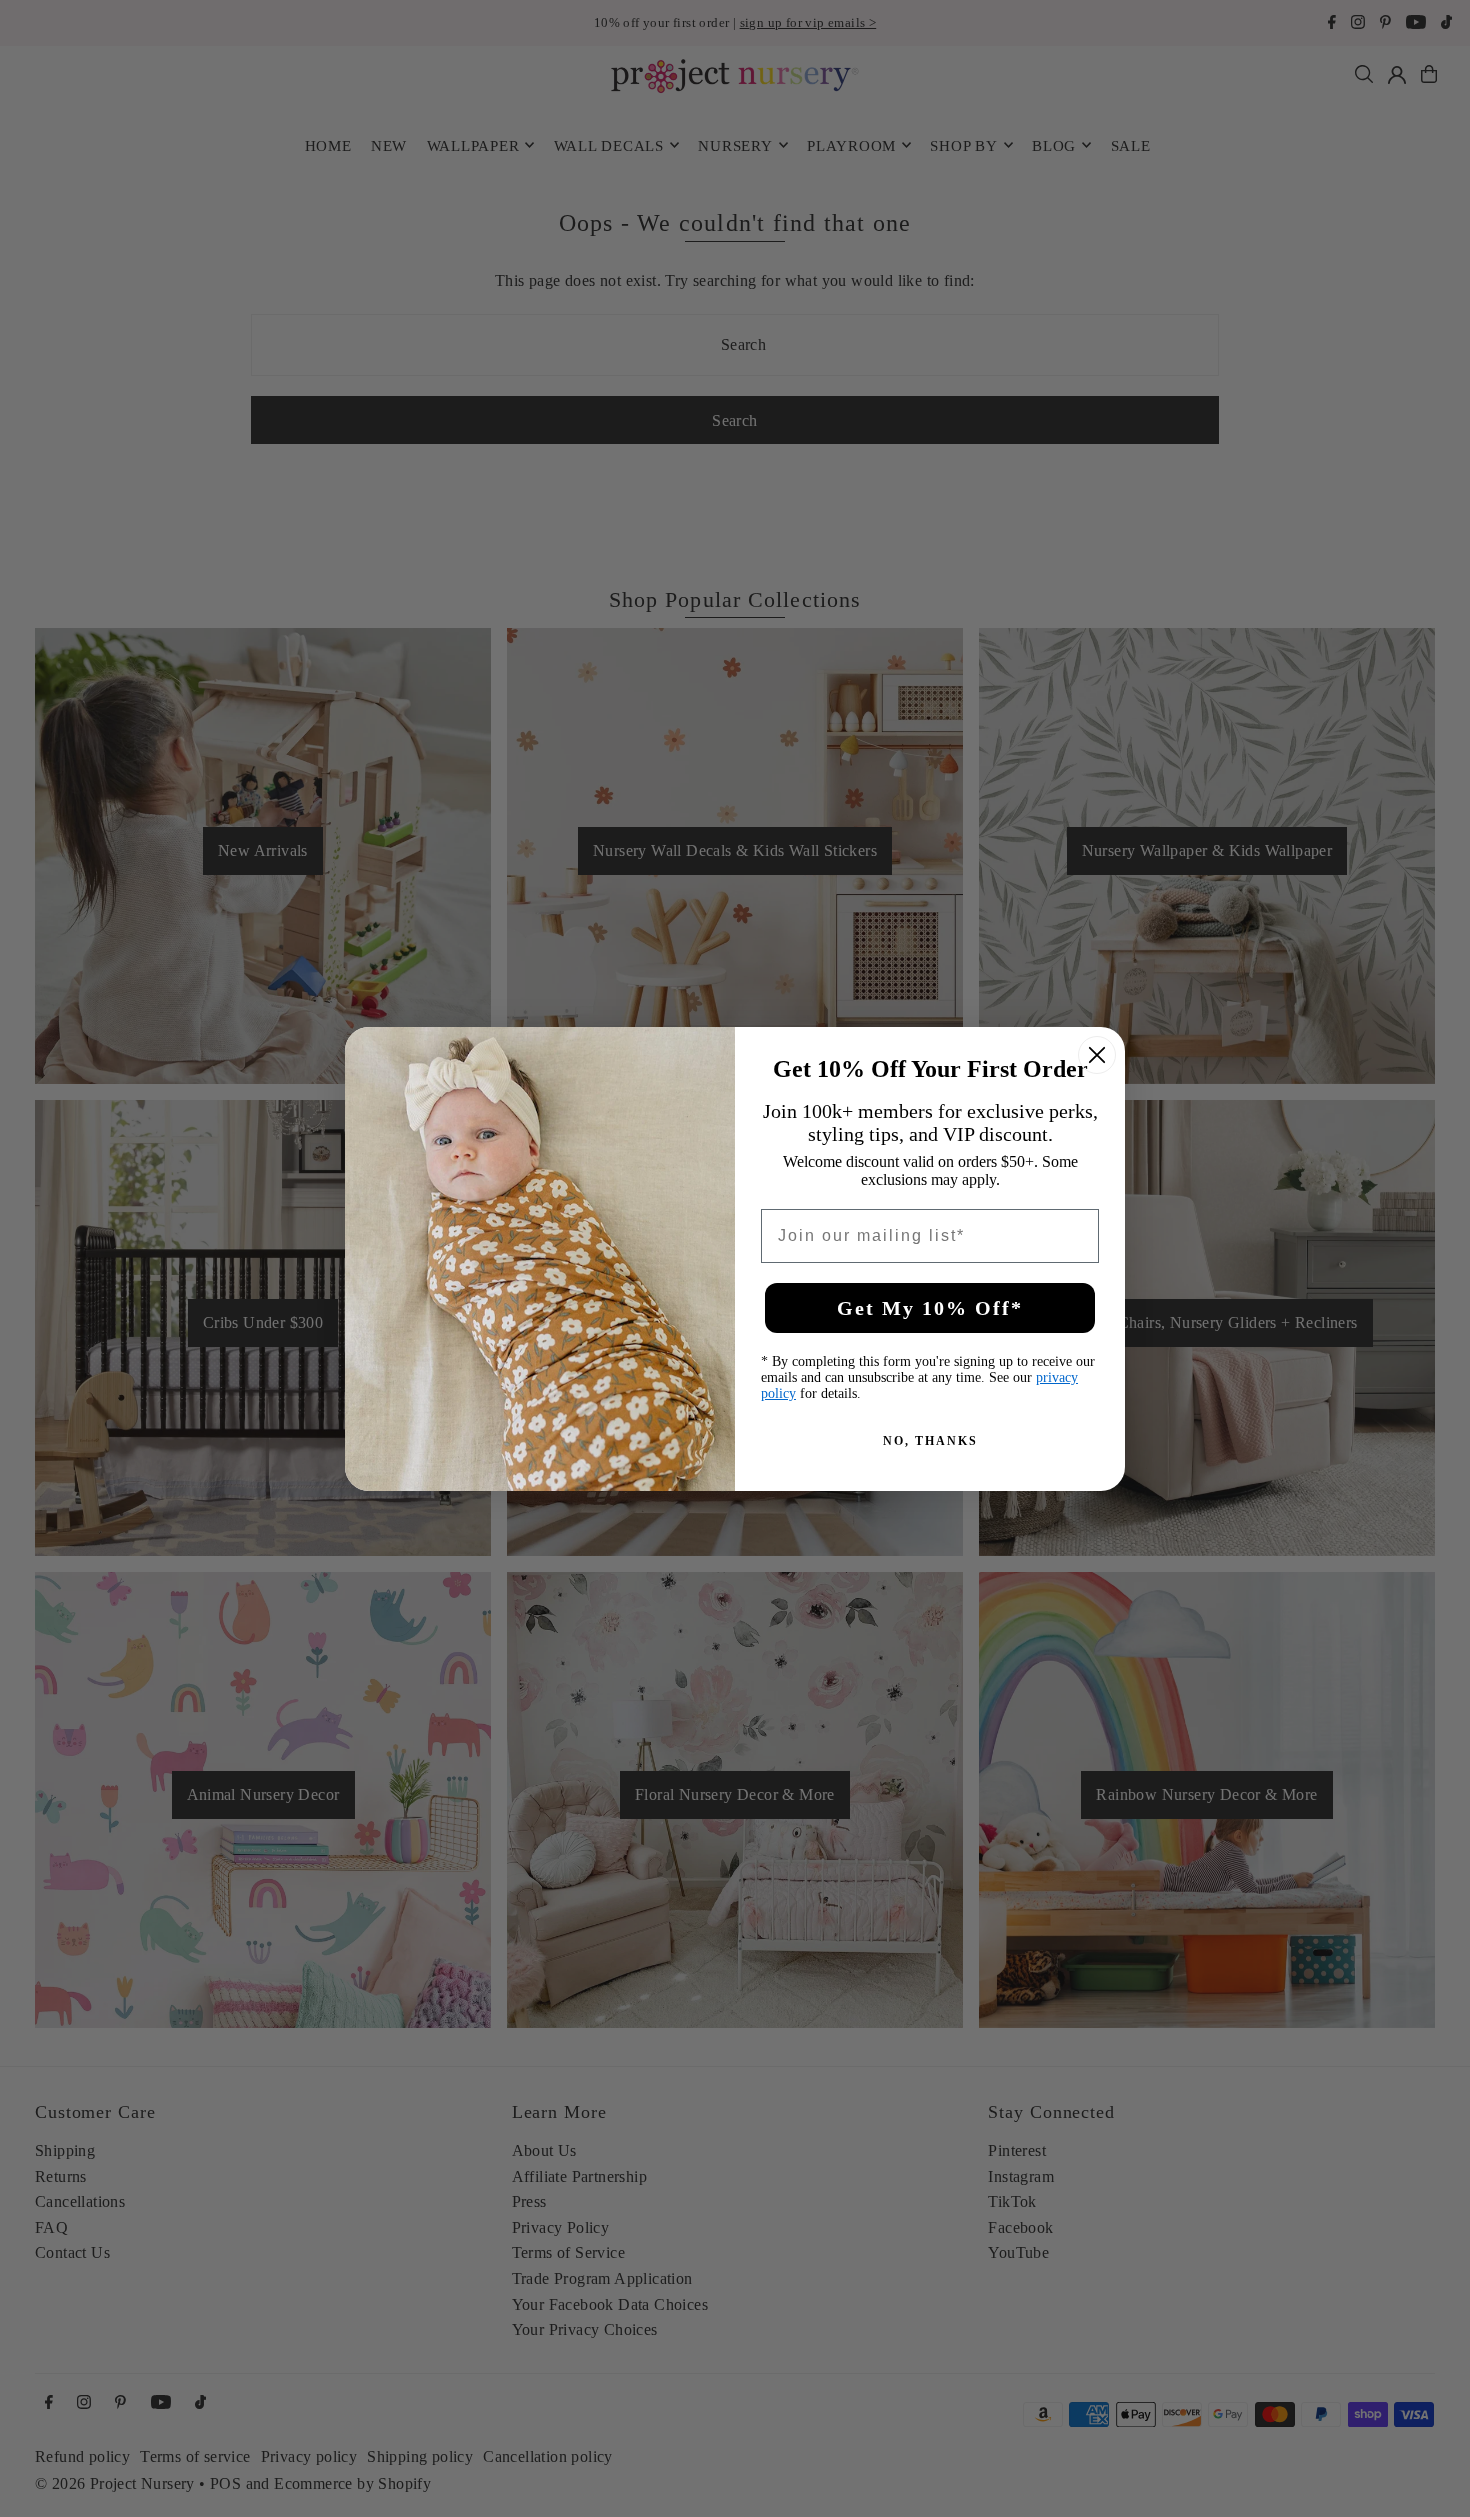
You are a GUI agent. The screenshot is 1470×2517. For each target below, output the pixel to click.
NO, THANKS (930, 1441)
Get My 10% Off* (930, 1308)
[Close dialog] (1097, 1055)
